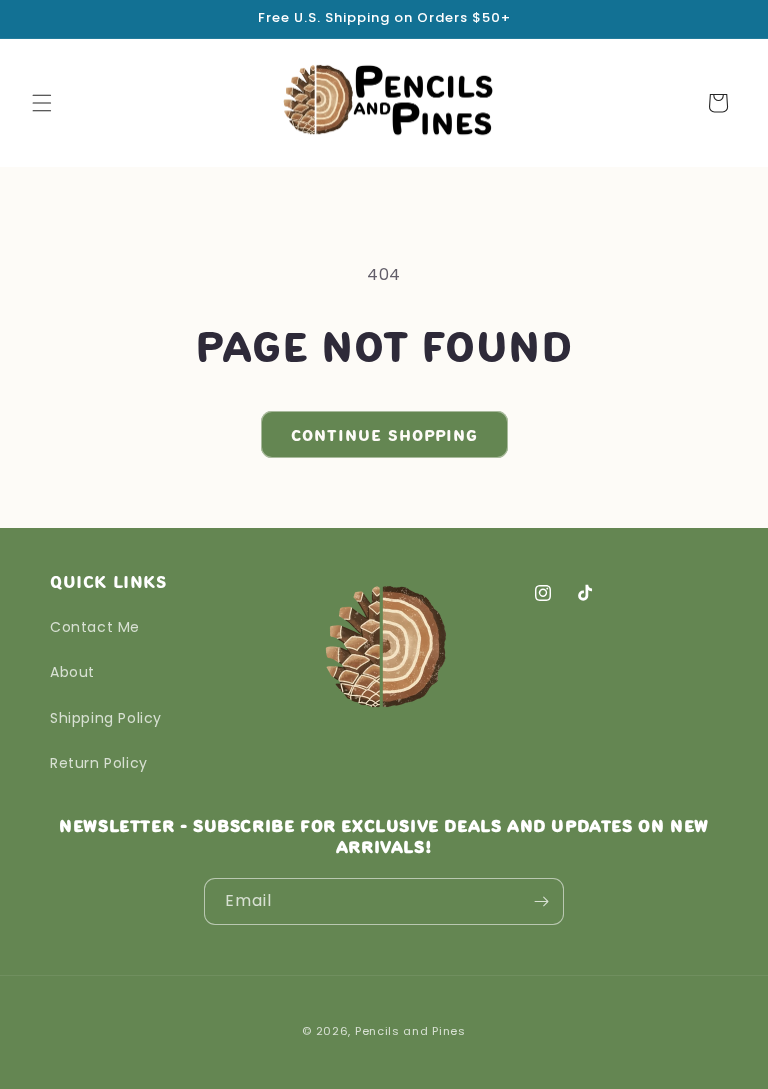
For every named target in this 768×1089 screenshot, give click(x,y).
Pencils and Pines (410, 1031)
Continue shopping (384, 435)
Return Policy (99, 763)
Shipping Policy (106, 718)
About (72, 672)
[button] (42, 103)
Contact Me (95, 627)
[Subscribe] (541, 901)
